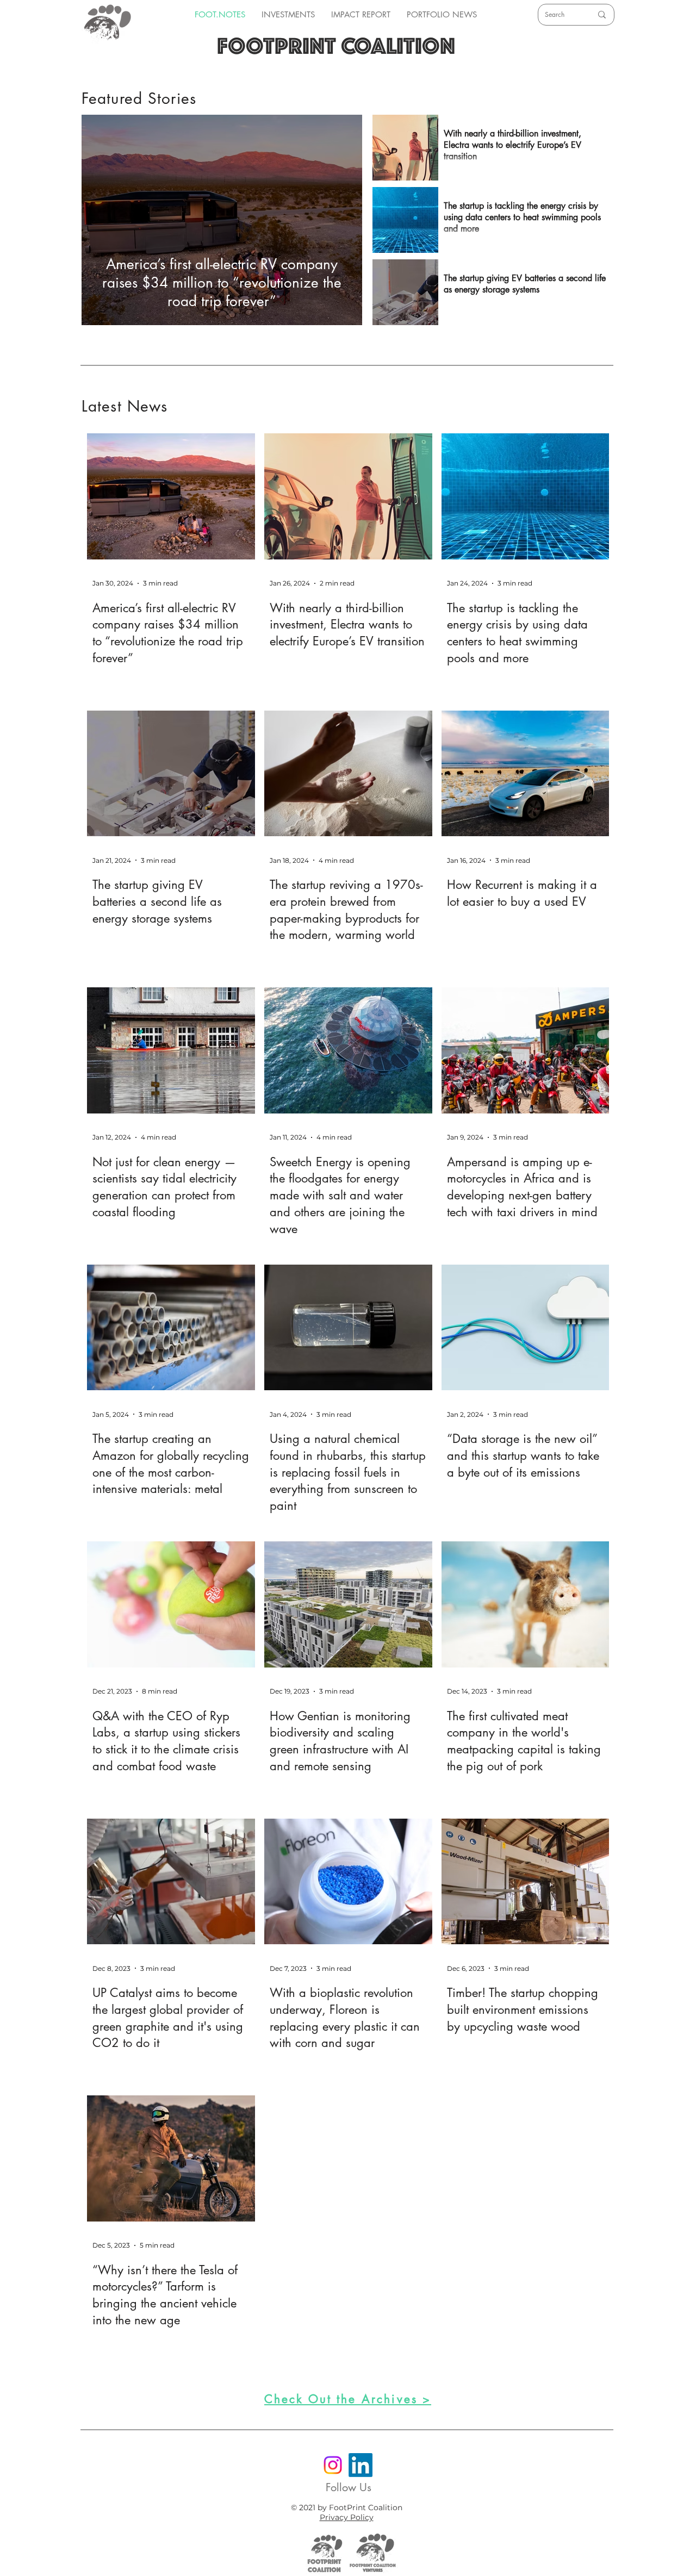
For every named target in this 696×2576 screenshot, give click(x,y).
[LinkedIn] (361, 2465)
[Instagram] (333, 2465)
